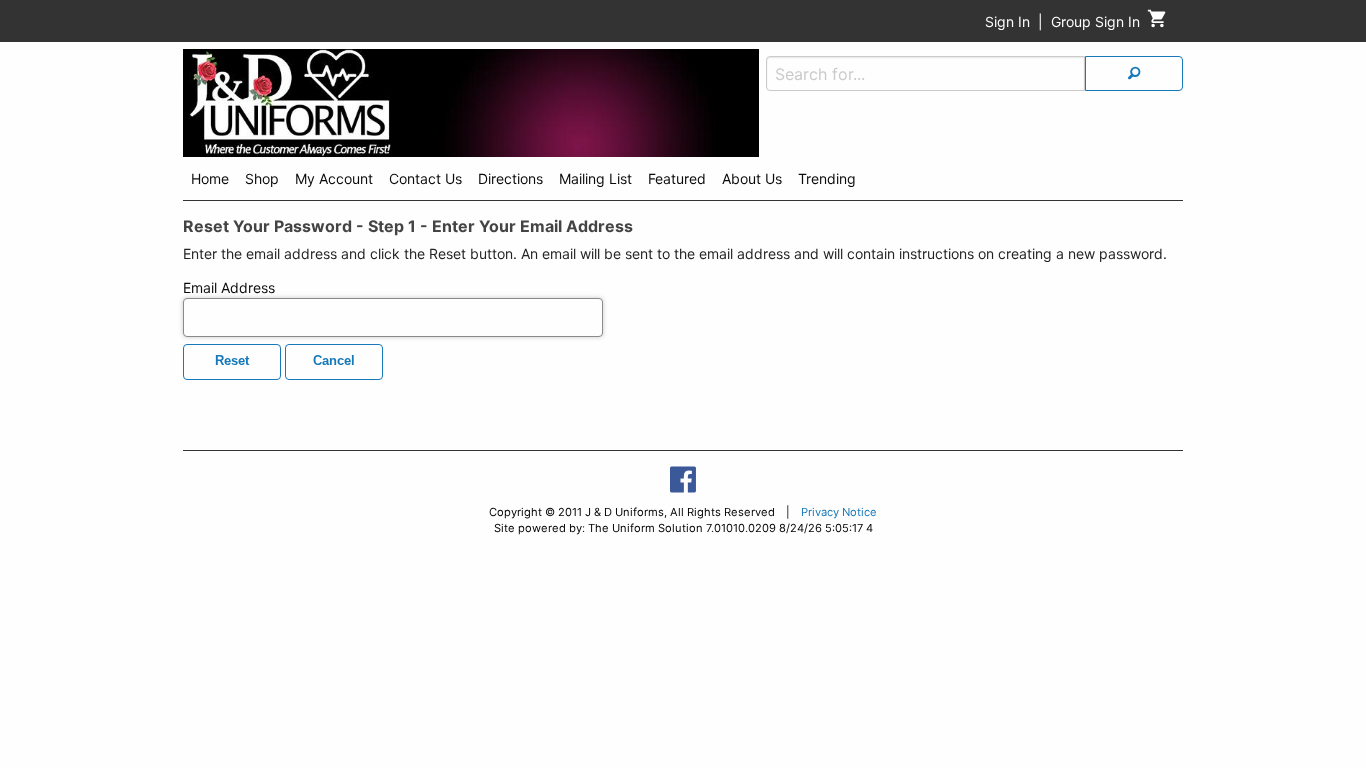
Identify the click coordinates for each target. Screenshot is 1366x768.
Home (210, 178)
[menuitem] (210, 182)
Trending (827, 178)
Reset (232, 361)
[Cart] (1157, 23)
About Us (752, 178)
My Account (334, 178)
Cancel (334, 361)
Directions (510, 178)
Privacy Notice (839, 512)
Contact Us (425, 178)
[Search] (1134, 73)
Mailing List (595, 178)
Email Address (229, 287)
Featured (677, 178)
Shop (262, 178)
